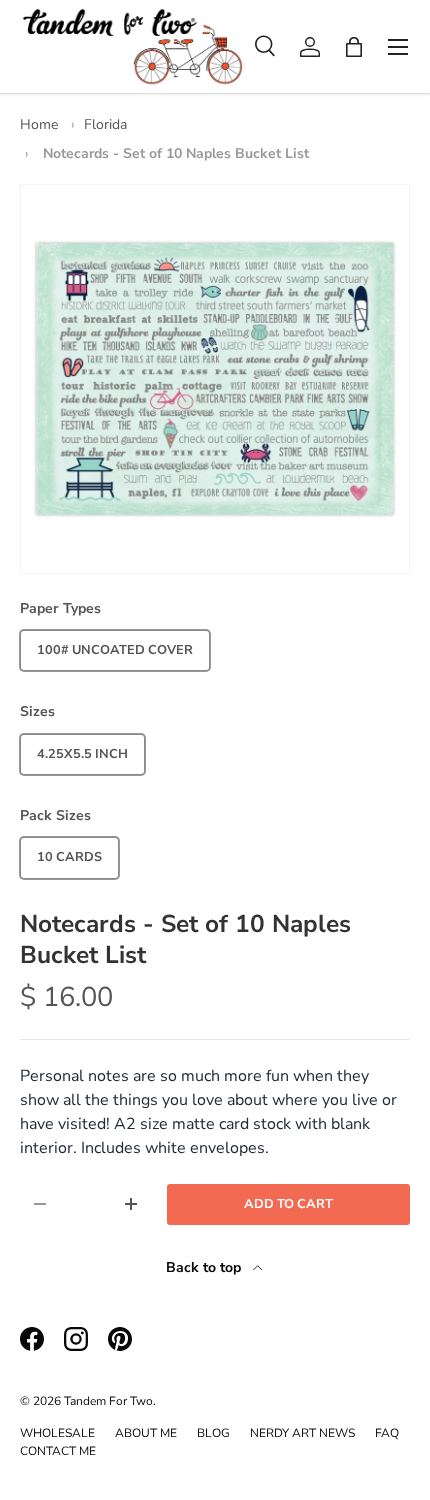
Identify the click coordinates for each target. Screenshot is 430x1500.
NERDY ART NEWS (302, 1433)
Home (39, 124)
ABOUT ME (146, 1433)
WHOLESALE (57, 1433)
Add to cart (288, 1204)
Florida (105, 124)
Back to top (205, 1267)
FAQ (387, 1433)
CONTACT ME (58, 1451)
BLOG (213, 1433)
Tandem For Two (108, 1401)
